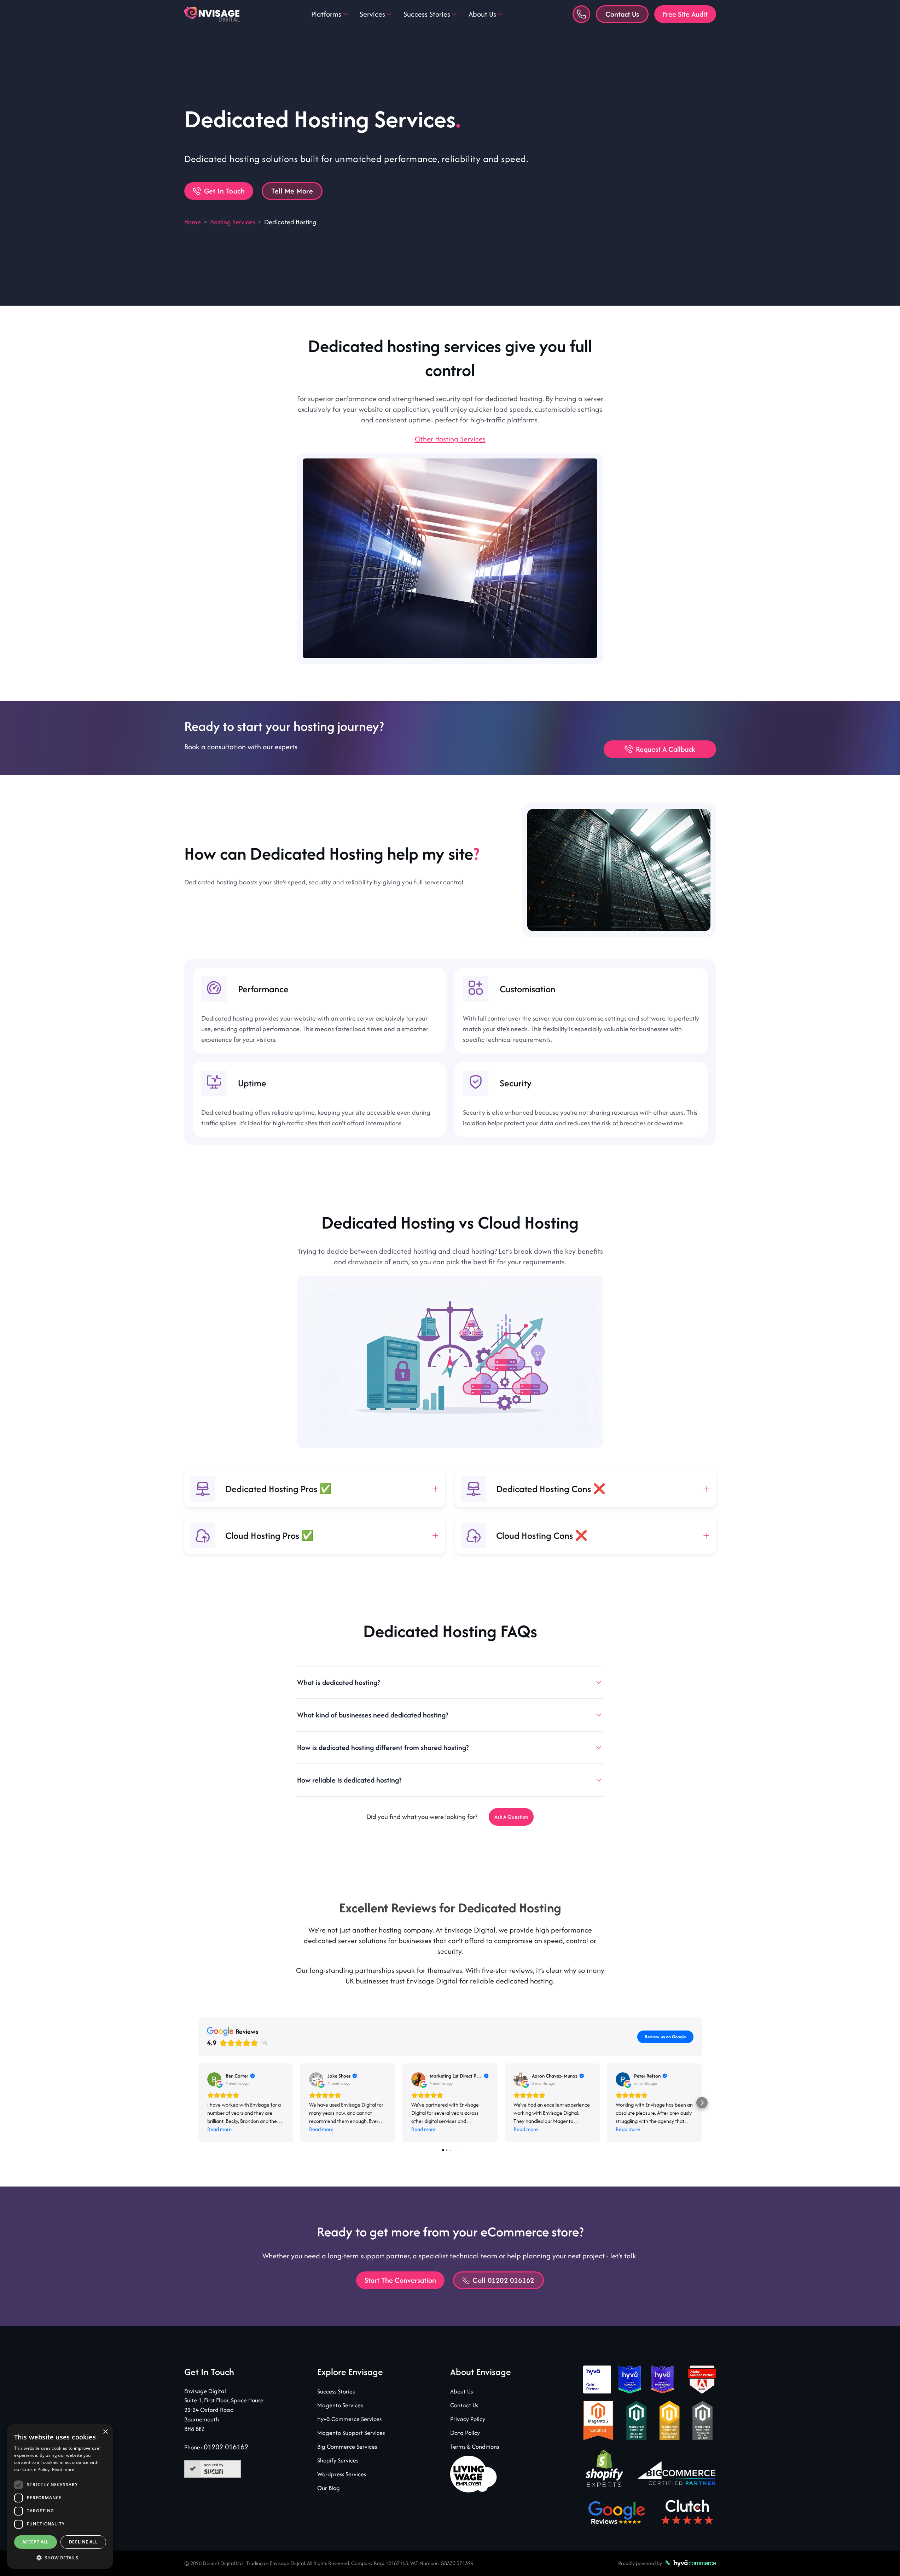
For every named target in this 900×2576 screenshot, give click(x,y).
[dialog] (60, 2497)
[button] (60, 2558)
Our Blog (329, 2488)
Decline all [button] (83, 2542)
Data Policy (465, 2433)
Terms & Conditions (475, 2447)
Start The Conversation (400, 2280)
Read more (63, 2469)
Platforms (326, 14)
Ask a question (511, 1817)
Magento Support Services (351, 2433)
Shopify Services (338, 2460)
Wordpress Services (342, 2474)
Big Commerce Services (347, 2447)
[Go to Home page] (213, 14)
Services (372, 14)
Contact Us (622, 14)
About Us (482, 14)
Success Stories (427, 14)
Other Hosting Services (450, 439)
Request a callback (666, 749)
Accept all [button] (36, 2542)
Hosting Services (233, 222)
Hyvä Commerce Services (349, 2419)
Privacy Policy (468, 2419)
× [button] (105, 2432)
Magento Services (340, 2405)
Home (193, 222)
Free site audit (685, 14)
